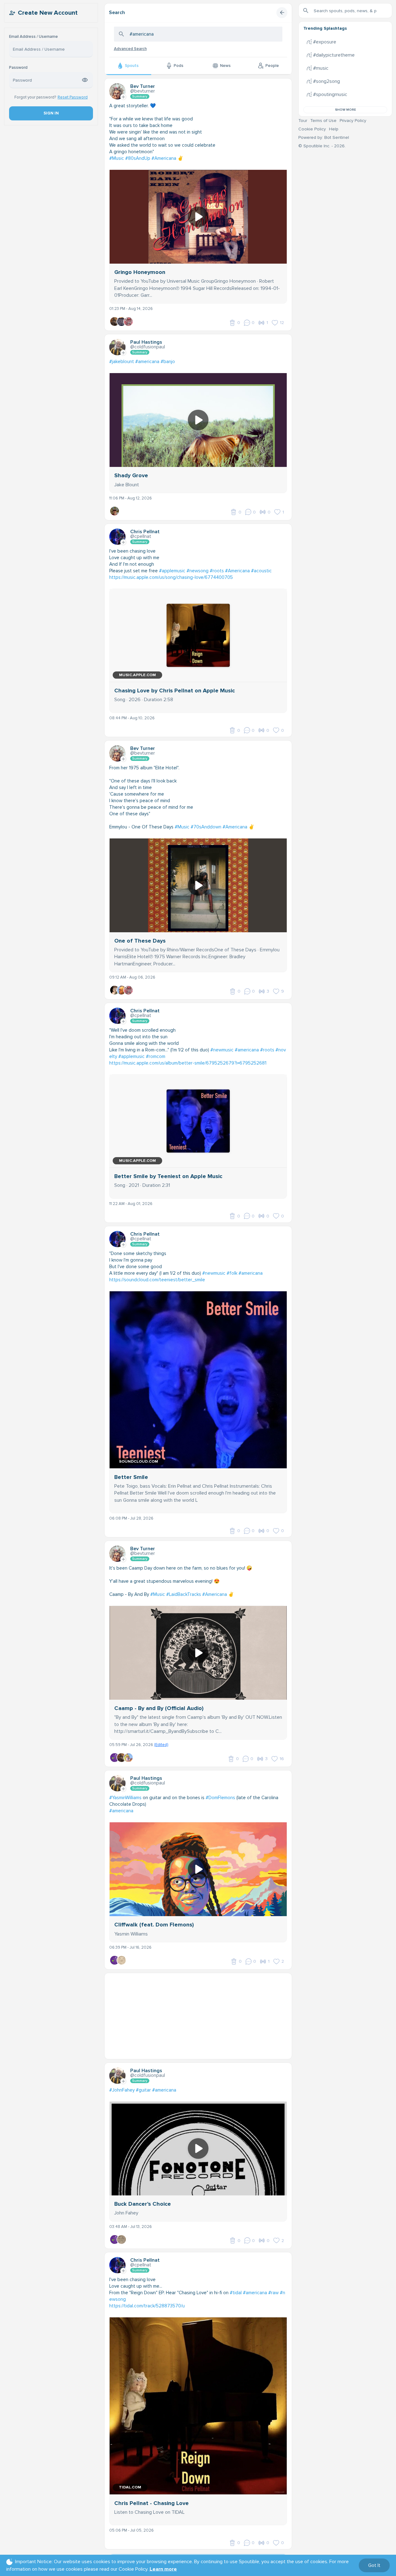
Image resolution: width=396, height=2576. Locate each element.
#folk (232, 1273)
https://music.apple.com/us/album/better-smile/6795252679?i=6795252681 (188, 1063)
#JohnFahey (122, 2090)
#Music (117, 158)
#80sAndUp (138, 158)
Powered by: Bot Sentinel (324, 137)
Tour (303, 121)
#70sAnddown (206, 827)
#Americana (164, 158)
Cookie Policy (312, 129)
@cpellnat (141, 536)
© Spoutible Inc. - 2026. (322, 146)
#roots (217, 571)
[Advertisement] (198, 2017)
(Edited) (161, 1745)
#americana (147, 362)
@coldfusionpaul (148, 347)
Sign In (51, 113)
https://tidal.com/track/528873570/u (147, 2306)
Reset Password (73, 97)
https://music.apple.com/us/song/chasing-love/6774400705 (171, 577)
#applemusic (172, 571)
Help (334, 129)
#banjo (168, 362)
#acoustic (261, 571)
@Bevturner (143, 91)
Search (117, 13)
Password (18, 68)
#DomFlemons (220, 1798)
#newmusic (222, 1050)
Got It (374, 2565)
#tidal (236, 2293)
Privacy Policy (353, 121)
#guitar (143, 2090)
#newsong (198, 571)
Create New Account (48, 13)
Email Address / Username (33, 37)
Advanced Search (130, 49)
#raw (273, 2293)
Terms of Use (323, 121)
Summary (140, 96)
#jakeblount (122, 362)
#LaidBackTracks (184, 1594)
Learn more (163, 2569)
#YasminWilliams (125, 1798)
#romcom (156, 1056)
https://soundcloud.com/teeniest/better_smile (157, 1280)
